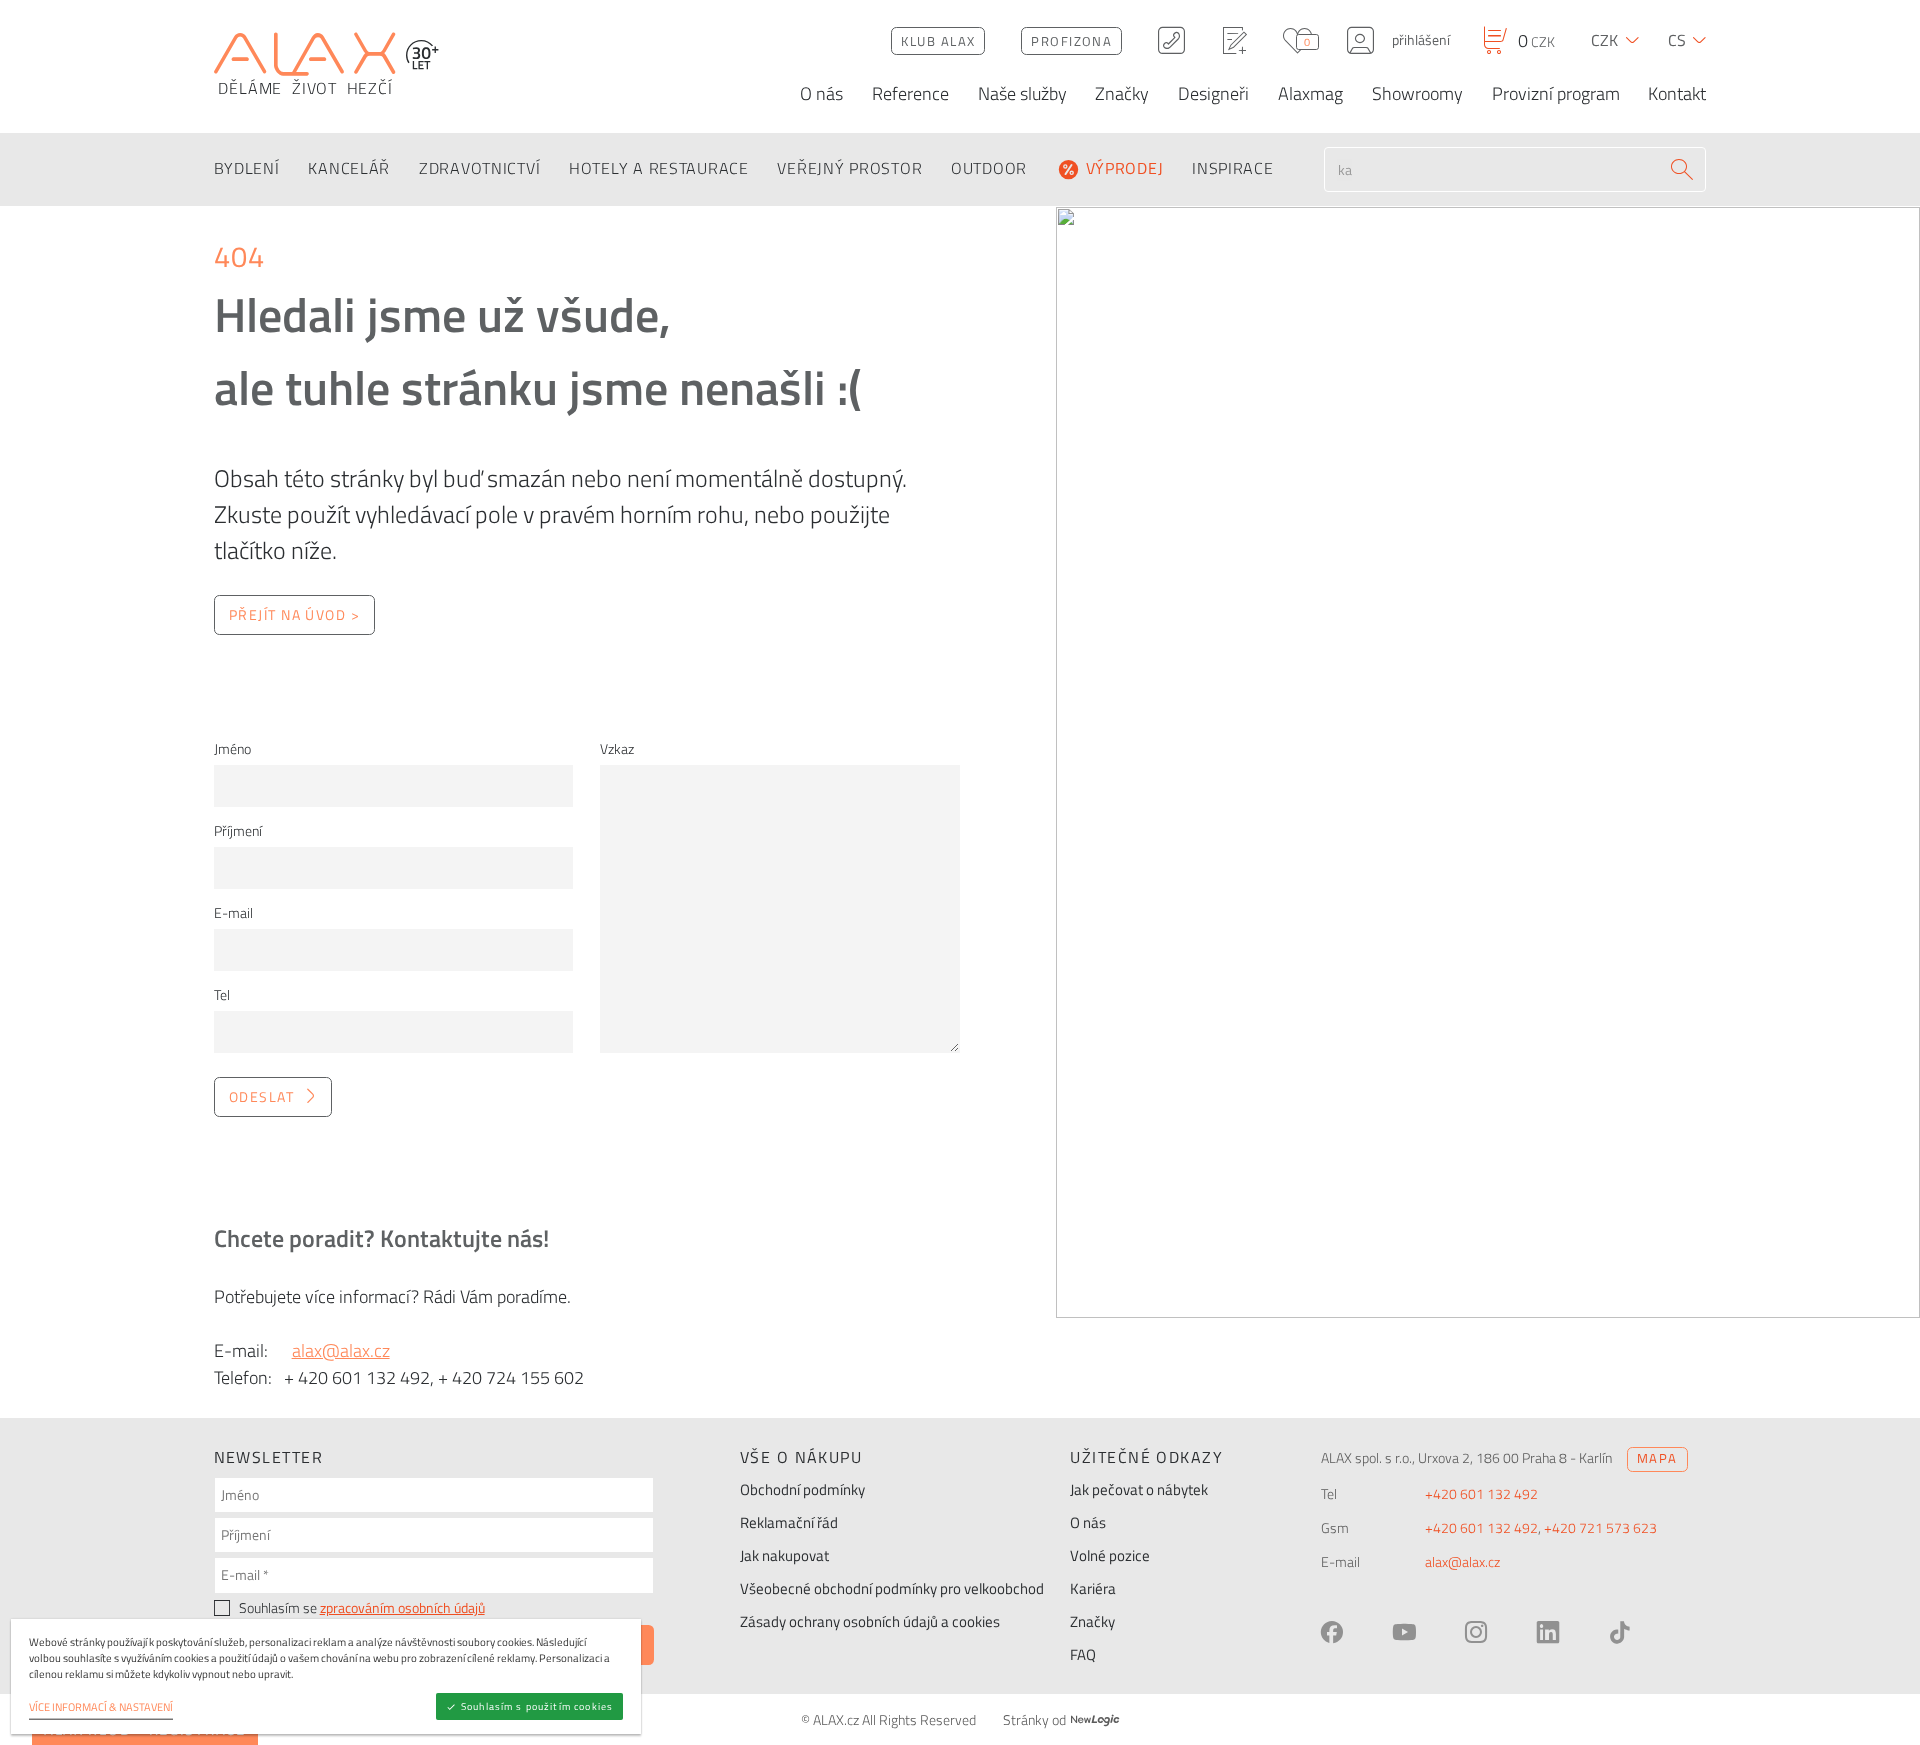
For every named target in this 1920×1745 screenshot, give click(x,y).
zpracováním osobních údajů (402, 1608)
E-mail (233, 913)
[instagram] (1476, 1632)
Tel (222, 995)
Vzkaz (617, 749)
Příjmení (238, 831)
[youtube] (1404, 1632)
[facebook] (1332, 1632)
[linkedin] (1548, 1632)
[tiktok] (1620, 1632)
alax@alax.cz (341, 1350)
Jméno (232, 749)
